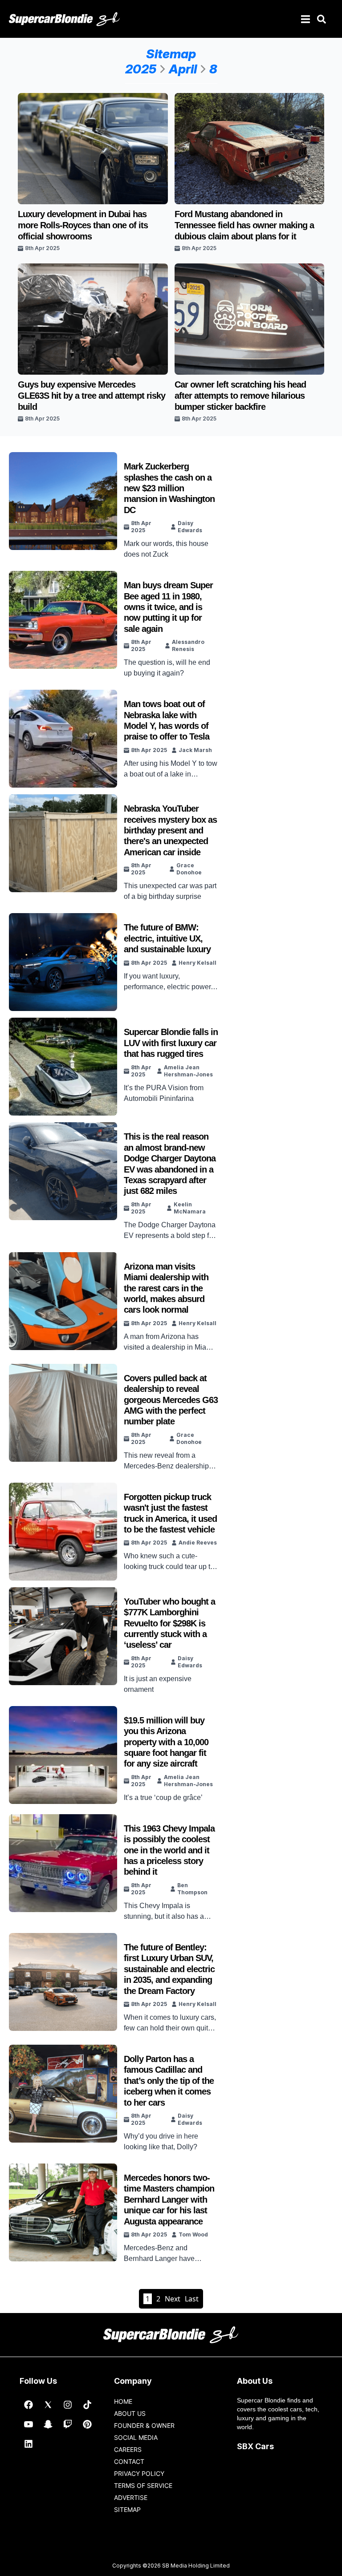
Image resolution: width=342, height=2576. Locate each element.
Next (173, 2299)
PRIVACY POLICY (139, 2473)
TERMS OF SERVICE (143, 2485)
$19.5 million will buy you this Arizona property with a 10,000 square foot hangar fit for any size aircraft (166, 1742)
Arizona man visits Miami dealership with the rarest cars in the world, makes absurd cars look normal (166, 1288)
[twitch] (68, 2424)
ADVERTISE (131, 2497)
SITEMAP (127, 2509)
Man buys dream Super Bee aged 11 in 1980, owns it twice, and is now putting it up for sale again (168, 607)
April (183, 69)
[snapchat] (48, 2424)
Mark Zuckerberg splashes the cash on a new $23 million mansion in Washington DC (169, 488)
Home (123, 2401)
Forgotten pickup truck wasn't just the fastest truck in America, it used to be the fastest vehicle (170, 1513)
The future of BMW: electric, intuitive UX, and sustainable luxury (167, 938)
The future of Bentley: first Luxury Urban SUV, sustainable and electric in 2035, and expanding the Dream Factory (169, 1969)
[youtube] (28, 2424)
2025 (141, 69)
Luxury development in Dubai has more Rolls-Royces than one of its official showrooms (83, 225)
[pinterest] (87, 2424)
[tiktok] (87, 2405)
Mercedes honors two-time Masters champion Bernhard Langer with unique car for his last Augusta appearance (169, 2200)
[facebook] (28, 2405)
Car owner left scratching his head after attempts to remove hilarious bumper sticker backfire (240, 396)
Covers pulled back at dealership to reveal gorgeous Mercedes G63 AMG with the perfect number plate (171, 1400)
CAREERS (128, 2449)
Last (192, 2299)
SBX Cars (255, 2446)
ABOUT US (130, 2413)
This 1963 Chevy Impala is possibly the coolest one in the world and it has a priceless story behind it (169, 1850)
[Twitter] (48, 2405)
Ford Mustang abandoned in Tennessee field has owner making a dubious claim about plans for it (244, 225)
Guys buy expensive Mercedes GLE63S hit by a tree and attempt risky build (92, 396)
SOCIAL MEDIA (136, 2437)
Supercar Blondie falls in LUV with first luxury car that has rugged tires (171, 1043)
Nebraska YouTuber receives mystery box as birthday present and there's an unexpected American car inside (170, 830)
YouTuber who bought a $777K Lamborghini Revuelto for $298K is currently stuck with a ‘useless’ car (169, 1623)
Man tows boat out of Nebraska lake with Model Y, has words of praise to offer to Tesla (167, 720)
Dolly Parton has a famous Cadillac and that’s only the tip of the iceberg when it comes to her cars (169, 2081)
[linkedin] (28, 2444)
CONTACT (129, 2461)
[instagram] (68, 2405)
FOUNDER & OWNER (144, 2425)
